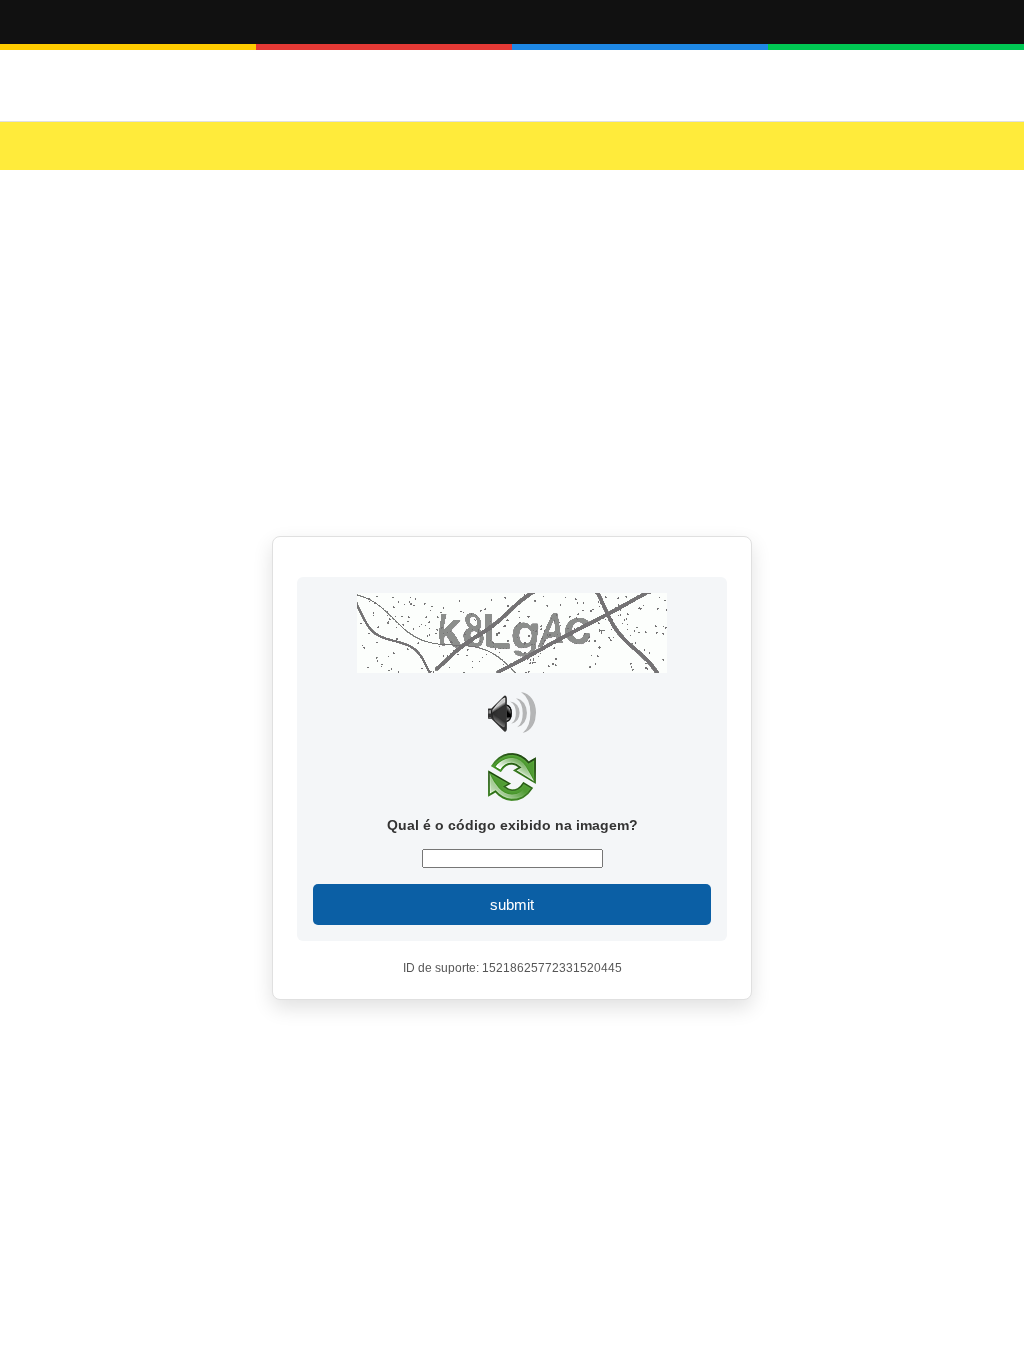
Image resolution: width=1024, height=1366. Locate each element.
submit (512, 904)
